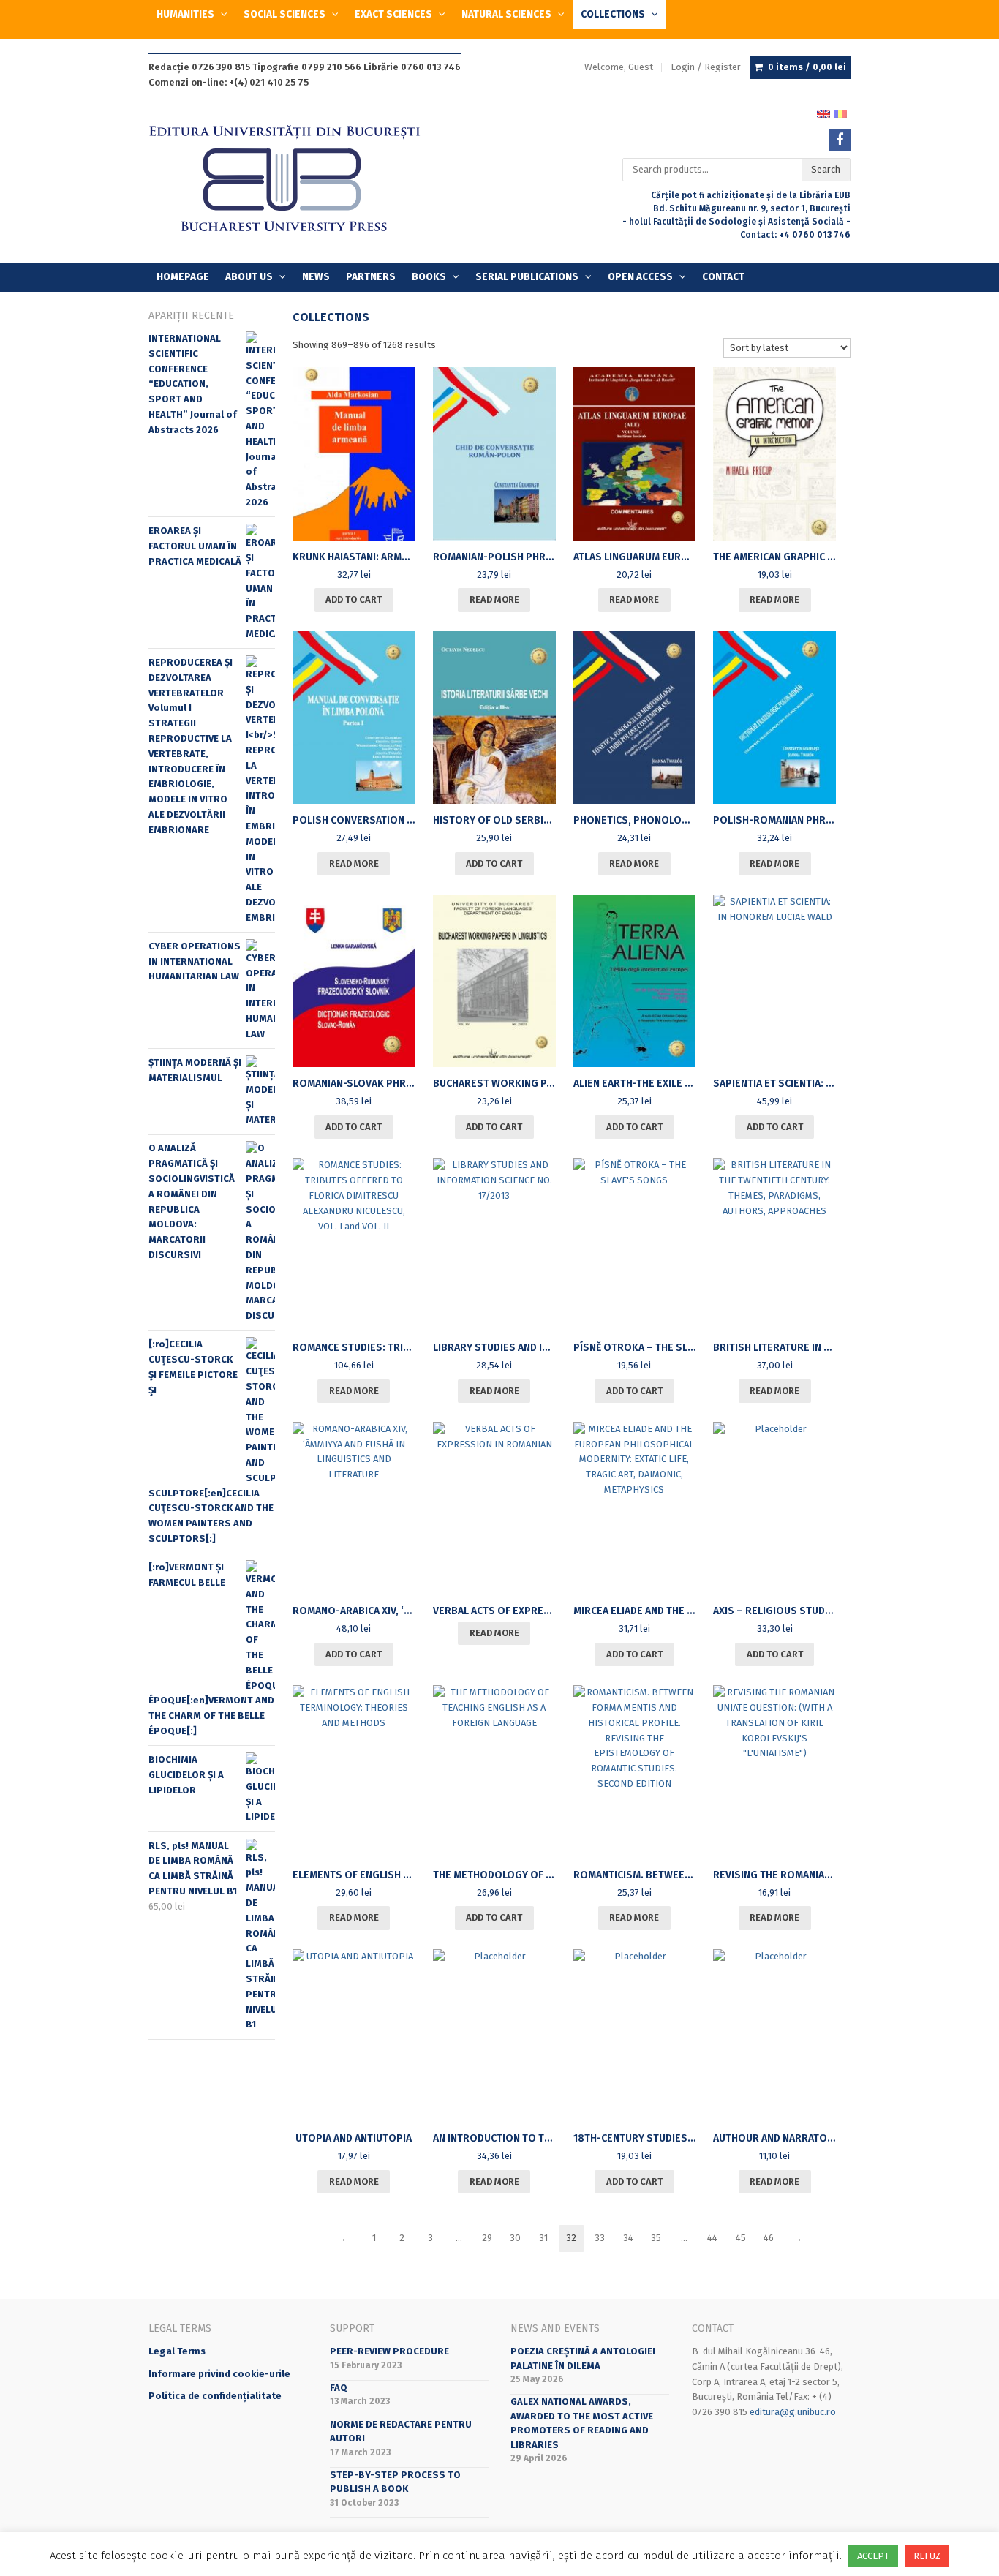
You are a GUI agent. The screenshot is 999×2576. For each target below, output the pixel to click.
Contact (723, 277)
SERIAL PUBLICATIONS (527, 277)
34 (628, 2238)
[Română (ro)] (840, 113)
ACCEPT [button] (873, 2556)
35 (656, 2238)
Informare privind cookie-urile (219, 2374)
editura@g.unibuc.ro (793, 2412)
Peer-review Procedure (389, 2351)
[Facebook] (840, 140)
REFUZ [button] (927, 2556)
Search (826, 169)
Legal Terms (177, 2351)
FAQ (339, 2388)
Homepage (183, 277)
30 (515, 2238)
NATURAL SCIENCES (506, 14)
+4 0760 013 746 (815, 235)
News (316, 277)
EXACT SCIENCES (393, 14)
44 (712, 2238)
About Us (249, 277)
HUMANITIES (185, 14)
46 (769, 2238)
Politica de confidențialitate (215, 2396)
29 (487, 2238)
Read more (494, 599)
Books (429, 277)
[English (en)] (823, 113)
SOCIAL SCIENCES (284, 14)
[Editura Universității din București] (299, 180)
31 (543, 2238)
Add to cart (354, 599)
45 (741, 2238)
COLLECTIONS (613, 14)
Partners (371, 277)
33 (600, 2238)
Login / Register (706, 67)
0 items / (807, 67)
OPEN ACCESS (640, 277)
